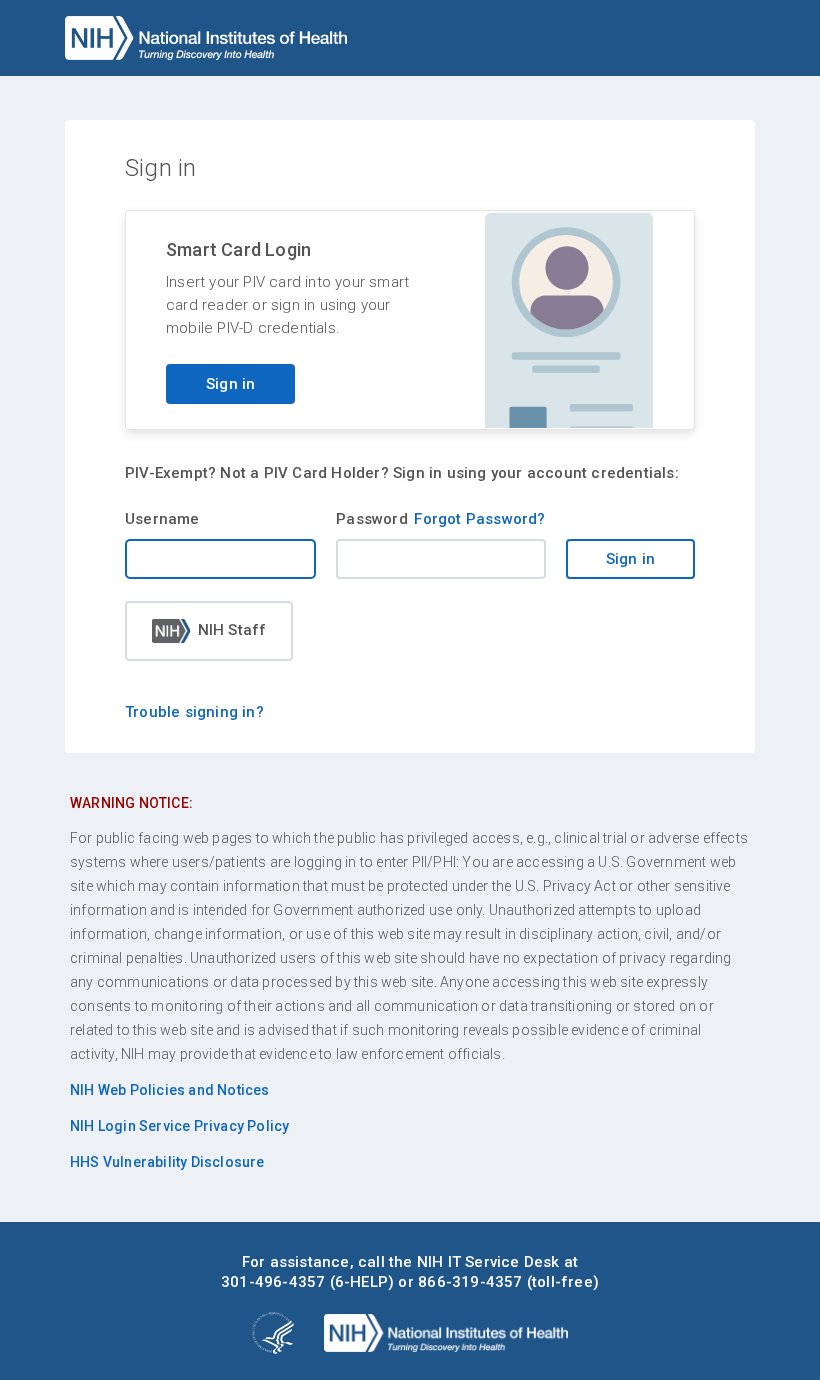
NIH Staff (232, 630)
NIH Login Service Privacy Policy (179, 1126)
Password (372, 519)
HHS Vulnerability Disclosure (167, 1162)
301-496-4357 (273, 1282)
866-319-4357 (470, 1282)
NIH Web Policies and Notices (170, 1090)
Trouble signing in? (194, 712)
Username (162, 519)
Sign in (230, 384)
